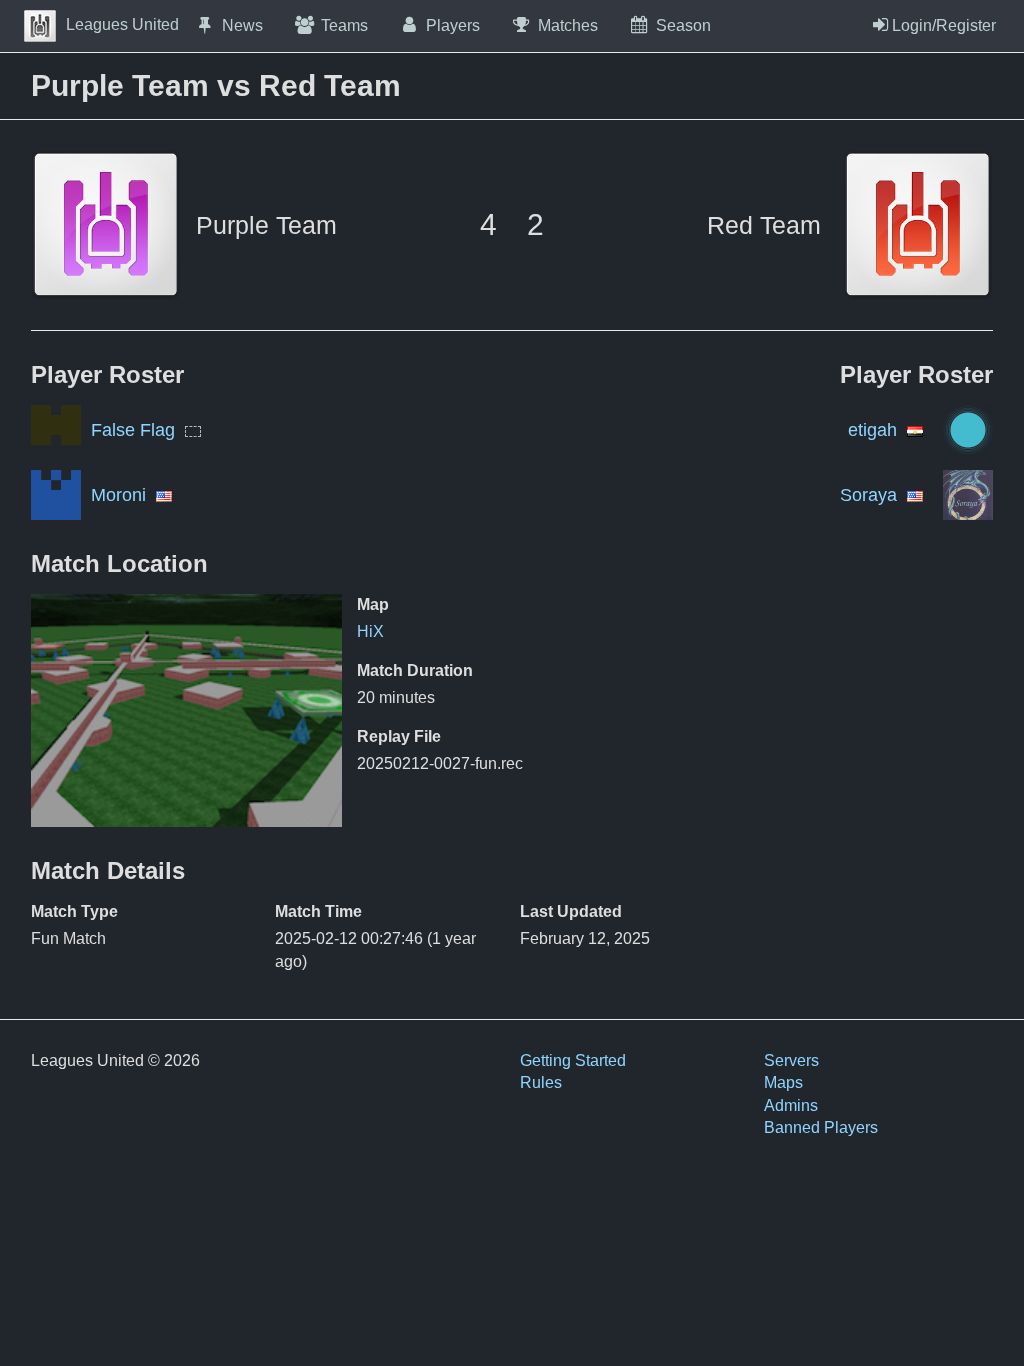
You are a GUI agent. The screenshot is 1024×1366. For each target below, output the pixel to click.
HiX (370, 631)
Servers (791, 1060)
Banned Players (821, 1127)
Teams (344, 25)
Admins (791, 1105)
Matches (568, 25)
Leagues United (122, 24)
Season (683, 25)
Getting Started (573, 1060)
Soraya (868, 495)
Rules (541, 1082)
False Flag (133, 430)
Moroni (118, 495)
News (242, 25)
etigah (872, 430)
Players (453, 25)
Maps (783, 1082)
